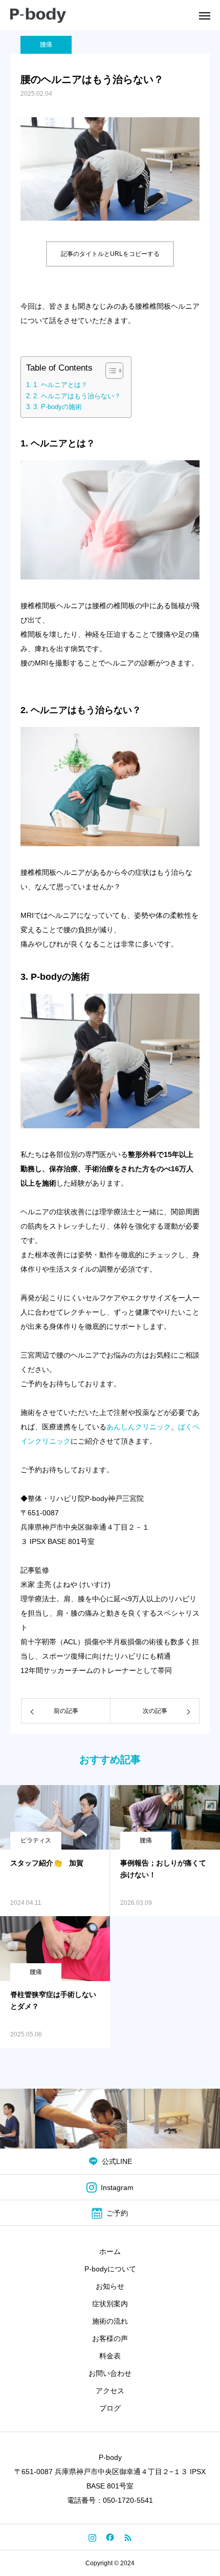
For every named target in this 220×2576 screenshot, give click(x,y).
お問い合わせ (110, 2373)
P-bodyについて (110, 2269)
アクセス (110, 2391)
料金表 (110, 2356)
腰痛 (46, 45)
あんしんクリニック (139, 1427)
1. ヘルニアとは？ (60, 385)
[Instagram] (92, 2537)
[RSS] (128, 2537)
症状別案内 (110, 2304)
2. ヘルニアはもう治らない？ (77, 396)
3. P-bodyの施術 (58, 407)
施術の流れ (110, 2321)
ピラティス (36, 1840)
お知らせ (110, 2286)
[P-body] (38, 15)
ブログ (110, 2408)
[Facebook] (110, 2537)
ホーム (110, 2251)
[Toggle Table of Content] (109, 371)
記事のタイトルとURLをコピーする (110, 254)
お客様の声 (110, 2338)
